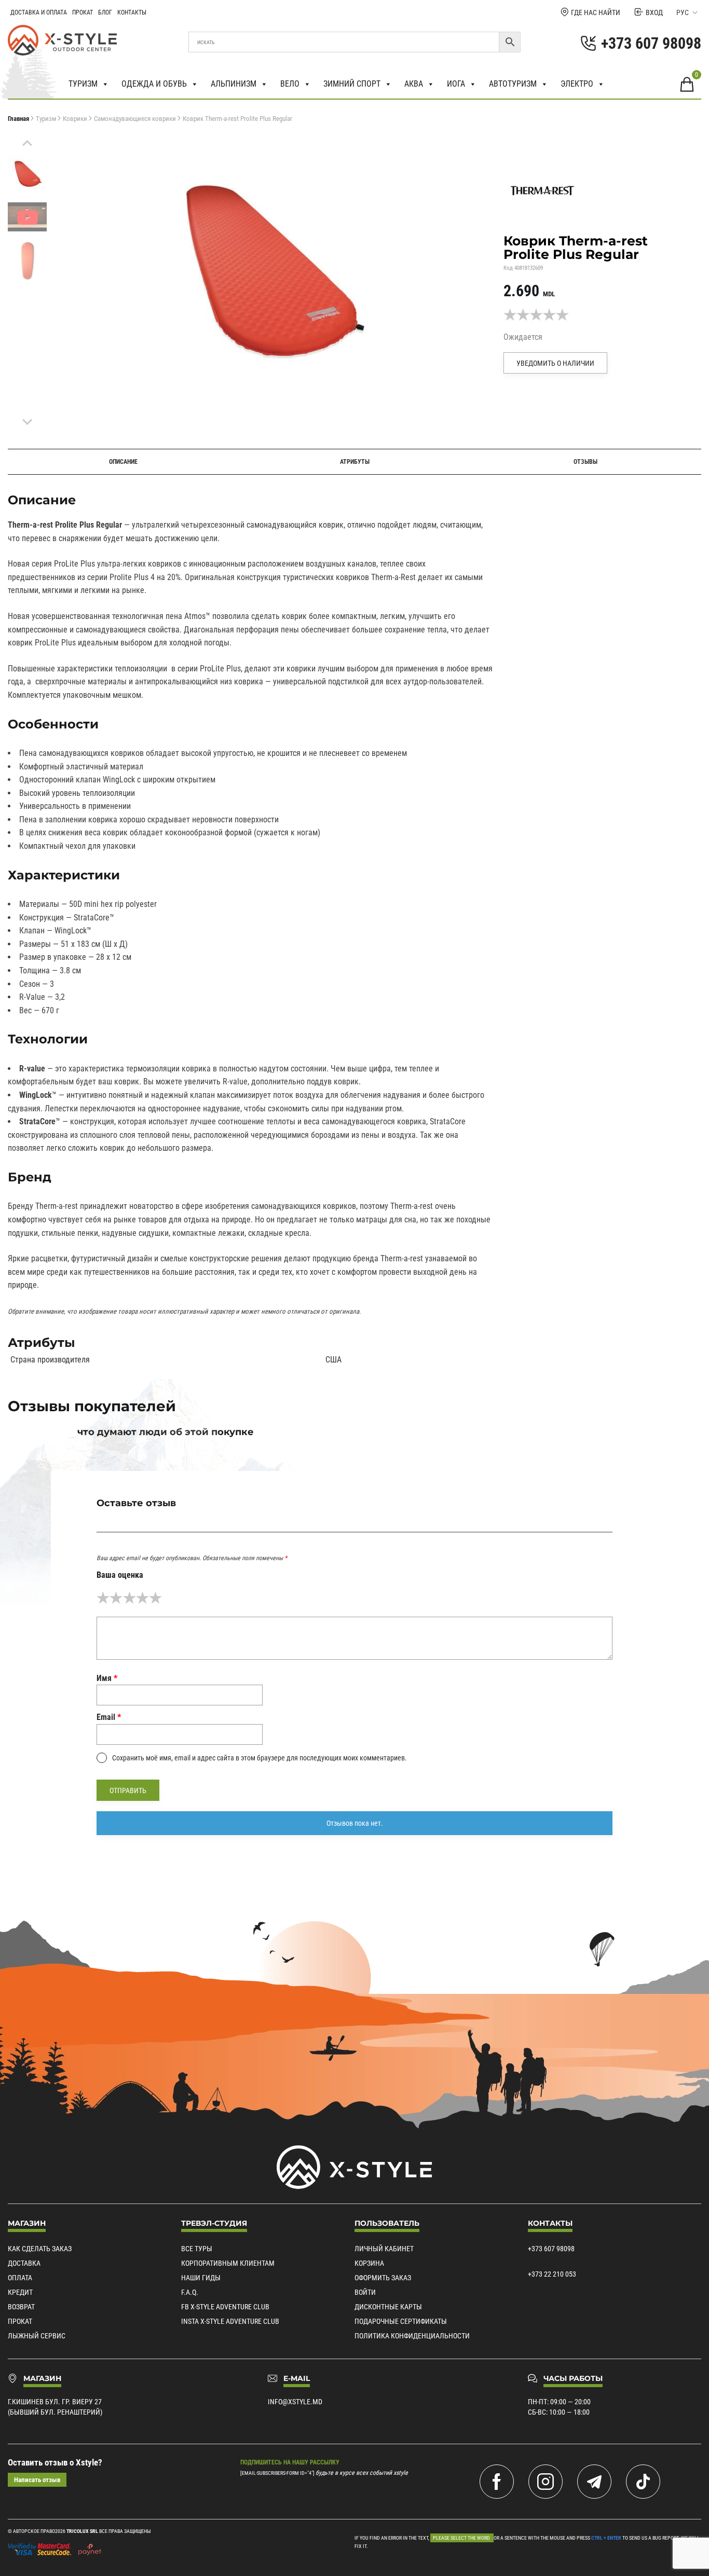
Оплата (20, 2278)
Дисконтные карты (388, 2307)
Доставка (24, 2263)
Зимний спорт (352, 84)
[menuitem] (27, 173)
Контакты (132, 12)
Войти (365, 2292)
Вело (290, 84)
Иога (456, 84)
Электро (577, 84)
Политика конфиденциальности (412, 2336)
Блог (105, 12)
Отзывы (585, 462)
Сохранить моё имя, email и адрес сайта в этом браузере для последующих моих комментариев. (260, 1758)
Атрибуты (355, 462)
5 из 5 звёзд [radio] (155, 1598)
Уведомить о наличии (555, 363)
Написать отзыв (37, 2480)
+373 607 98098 (551, 2249)
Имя (107, 1678)
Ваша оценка (120, 1575)
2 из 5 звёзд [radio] (116, 1598)
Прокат (83, 12)
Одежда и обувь (154, 84)
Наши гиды (201, 2278)
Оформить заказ (383, 2278)
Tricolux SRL (82, 2531)
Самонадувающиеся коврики (135, 119)
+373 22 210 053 (552, 2274)
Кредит (20, 2292)
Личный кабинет (384, 2249)
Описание (123, 462)
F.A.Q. (190, 2292)
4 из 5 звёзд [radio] (142, 1598)
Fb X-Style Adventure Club (225, 2307)
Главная (18, 119)
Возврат (21, 2307)
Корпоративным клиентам (228, 2263)
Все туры (197, 2249)
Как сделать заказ (40, 2249)
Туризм (83, 84)
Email (109, 1717)
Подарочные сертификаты (401, 2321)
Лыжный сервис (37, 2336)
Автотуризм (513, 84)
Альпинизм (234, 84)
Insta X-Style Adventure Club (230, 2321)
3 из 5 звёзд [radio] (129, 1598)
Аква (414, 84)
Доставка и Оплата (39, 12)
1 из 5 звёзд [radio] (103, 1598)
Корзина (369, 2263)
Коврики (75, 119)
